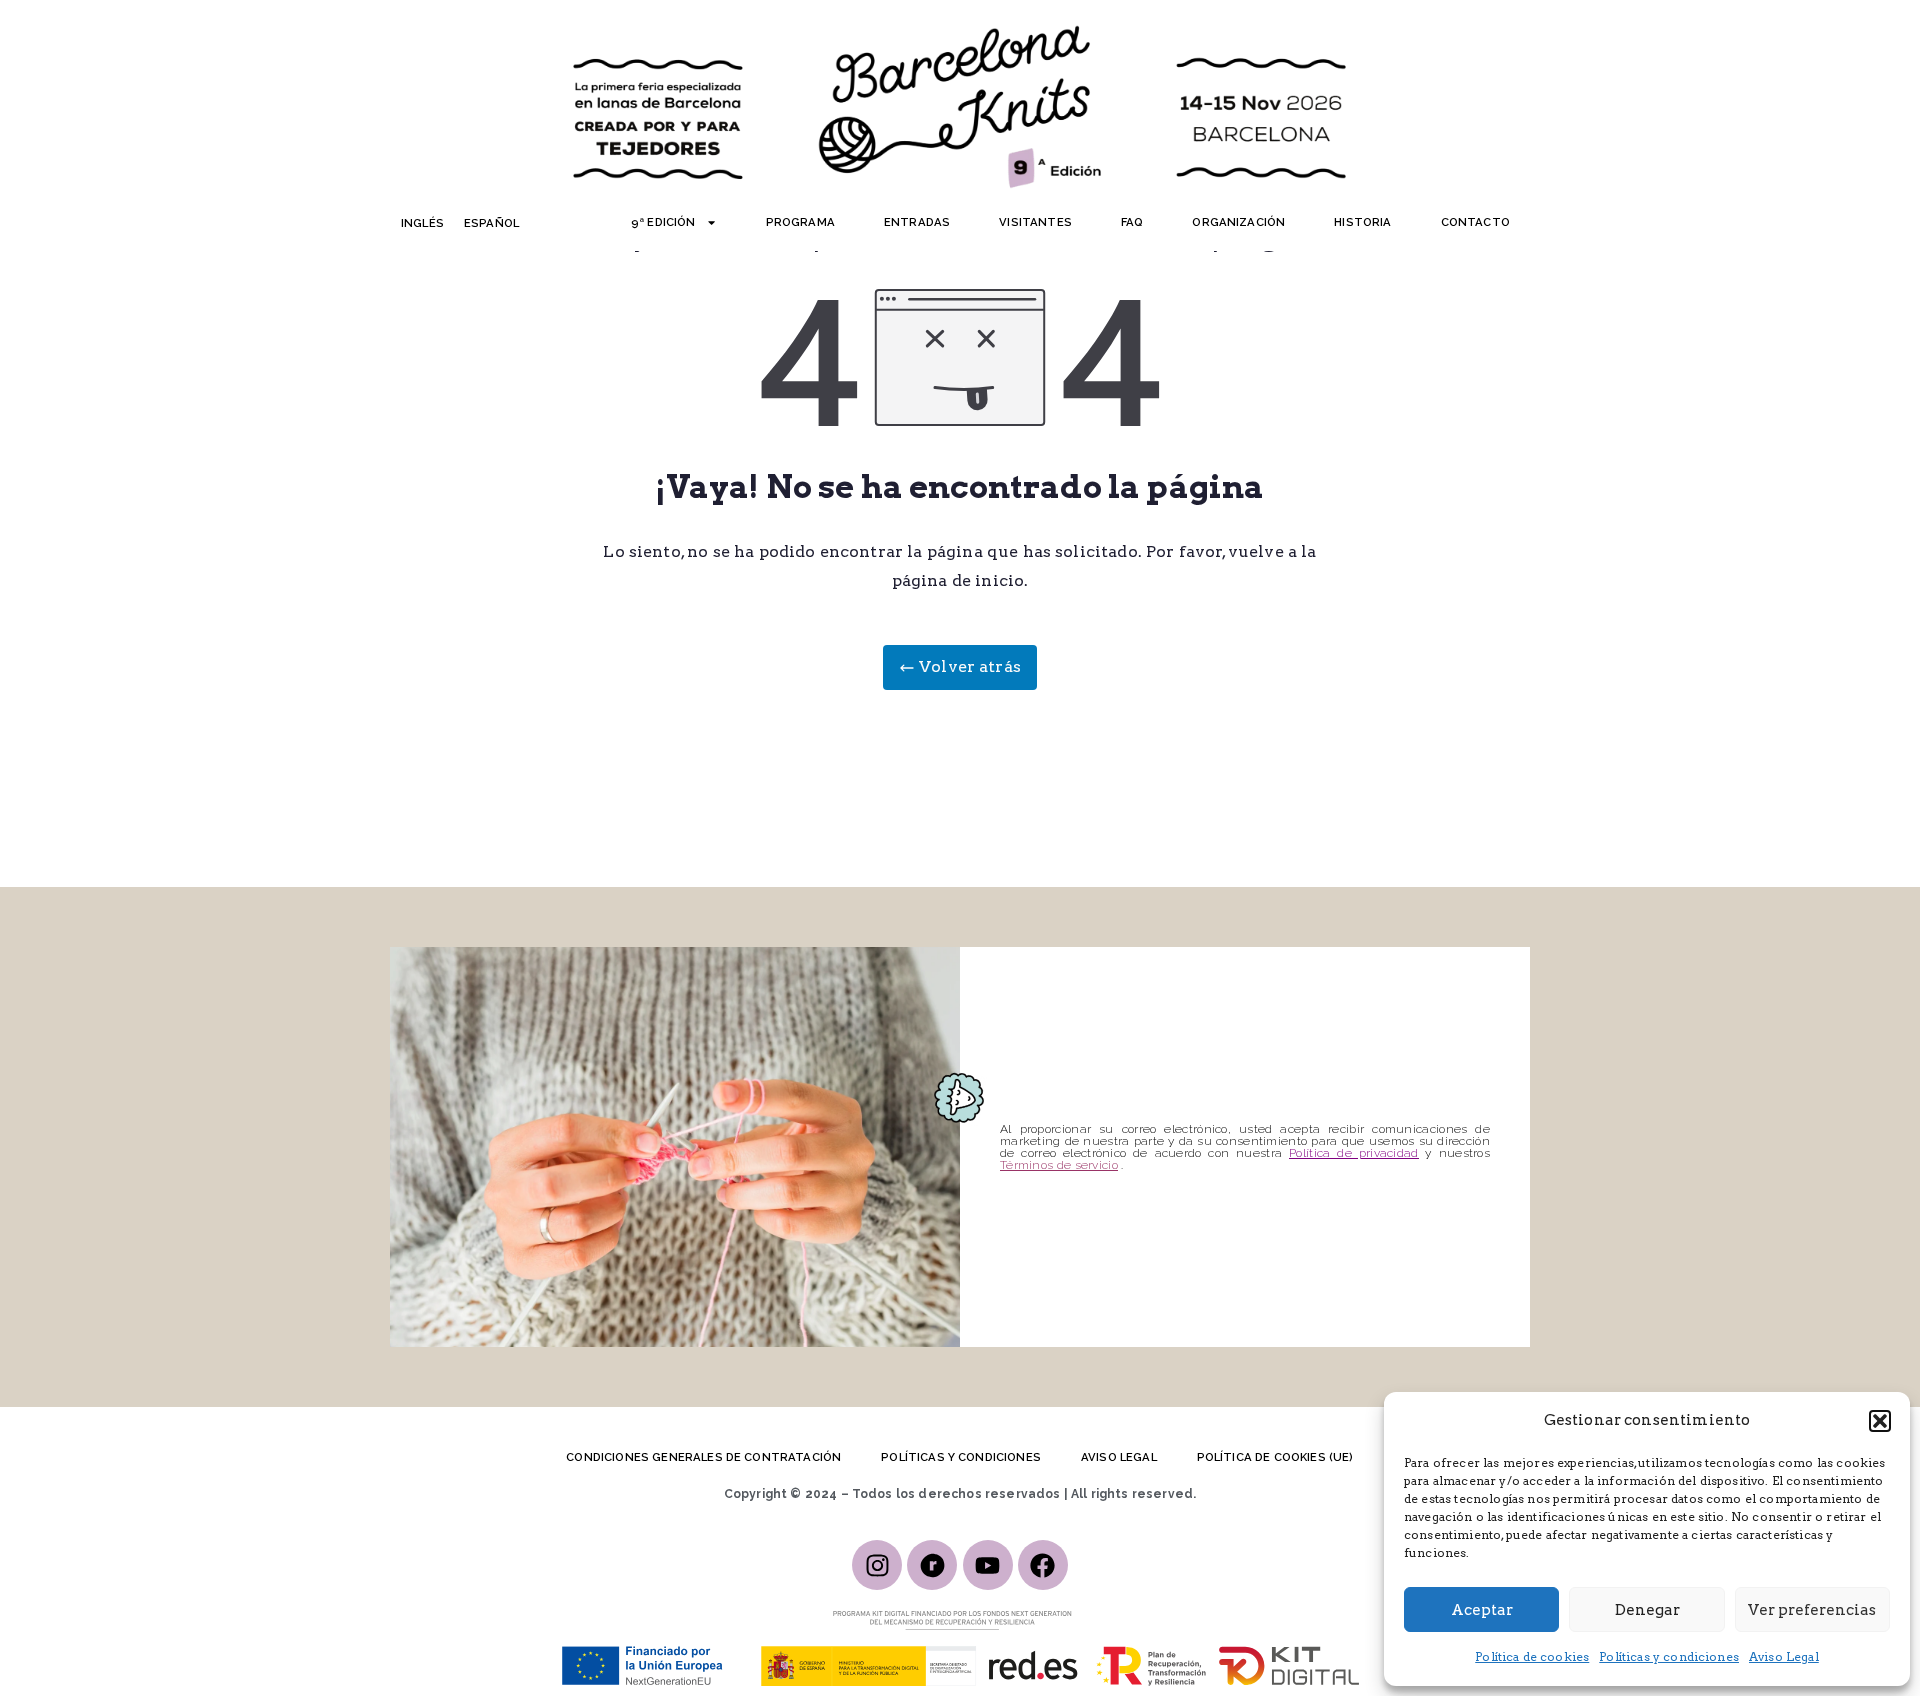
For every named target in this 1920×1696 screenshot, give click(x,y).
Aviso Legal (1784, 1656)
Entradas (917, 222)
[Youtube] (988, 1565)
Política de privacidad (1354, 1153)
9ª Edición (663, 222)
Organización (1238, 222)
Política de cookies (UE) (1275, 1457)
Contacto (1475, 222)
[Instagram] (877, 1565)
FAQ (1132, 222)
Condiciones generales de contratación (703, 1457)
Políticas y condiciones (1669, 1656)
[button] (1880, 1421)
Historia (1362, 222)
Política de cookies (1532, 1656)
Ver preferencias (1812, 1610)
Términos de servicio (1059, 1165)
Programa (800, 222)
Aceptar (1482, 1610)
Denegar (1647, 1610)
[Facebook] (1043, 1565)
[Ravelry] (932, 1565)
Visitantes (1035, 222)
